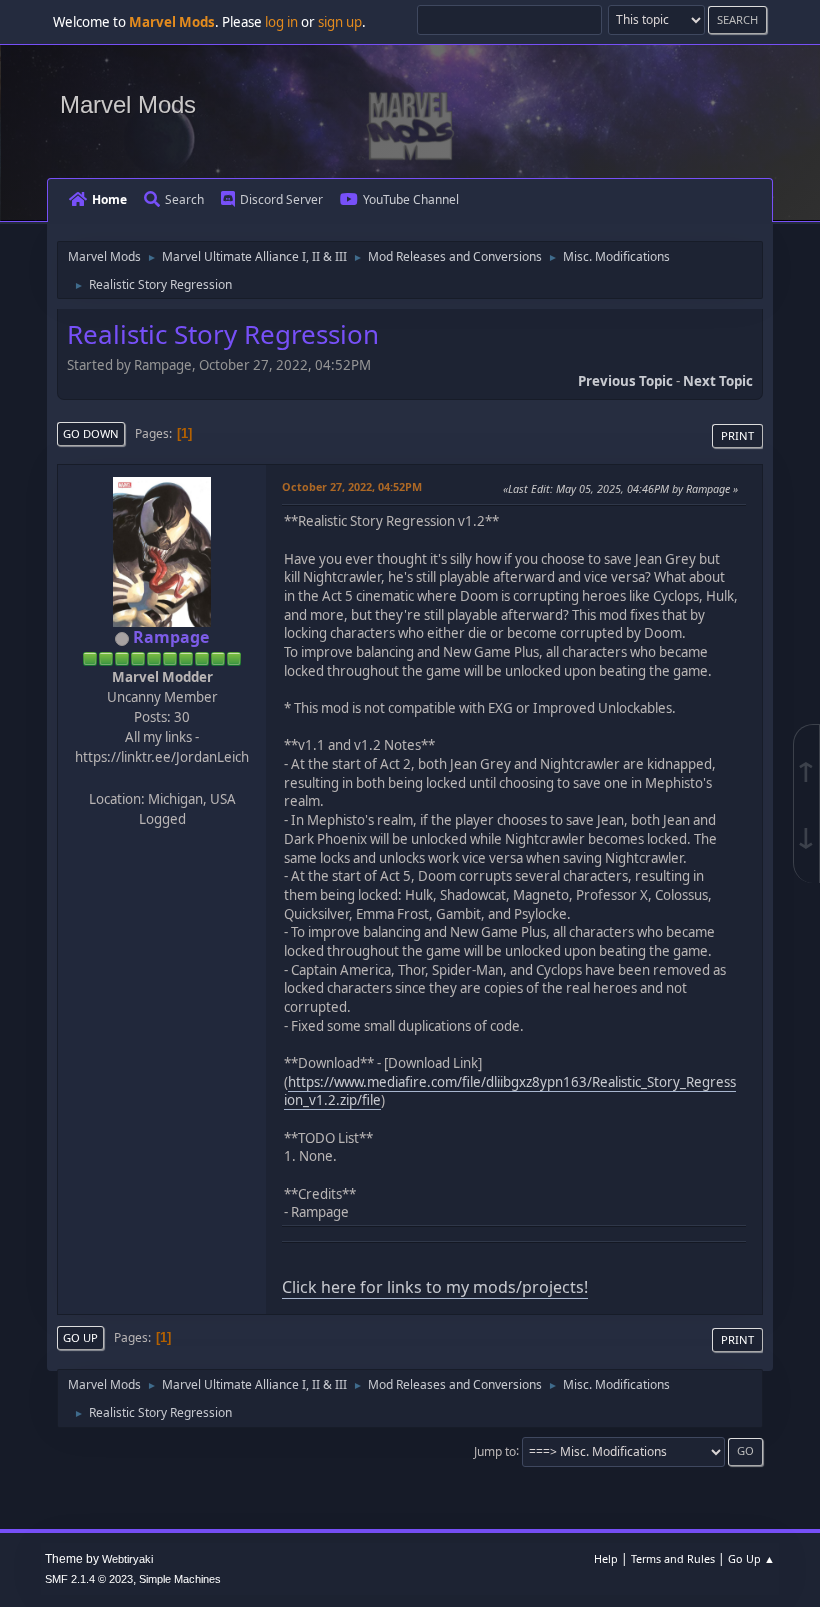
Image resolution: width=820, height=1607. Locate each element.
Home (109, 199)
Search (184, 199)
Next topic (718, 381)
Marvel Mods (128, 104)
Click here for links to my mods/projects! (435, 1287)
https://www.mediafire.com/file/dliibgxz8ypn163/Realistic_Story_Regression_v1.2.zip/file (510, 1091)
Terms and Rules (673, 1558)
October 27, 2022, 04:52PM (352, 486)
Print (737, 435)
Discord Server (281, 199)
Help (606, 1558)
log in (281, 22)
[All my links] (160, 777)
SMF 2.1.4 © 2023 (89, 1579)
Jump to (495, 1450)
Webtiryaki (127, 1559)
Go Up (80, 1337)
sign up (340, 22)
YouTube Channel (411, 199)
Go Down (91, 433)
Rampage (171, 637)
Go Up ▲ (751, 1558)
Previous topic (625, 381)
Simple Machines (180, 1579)
